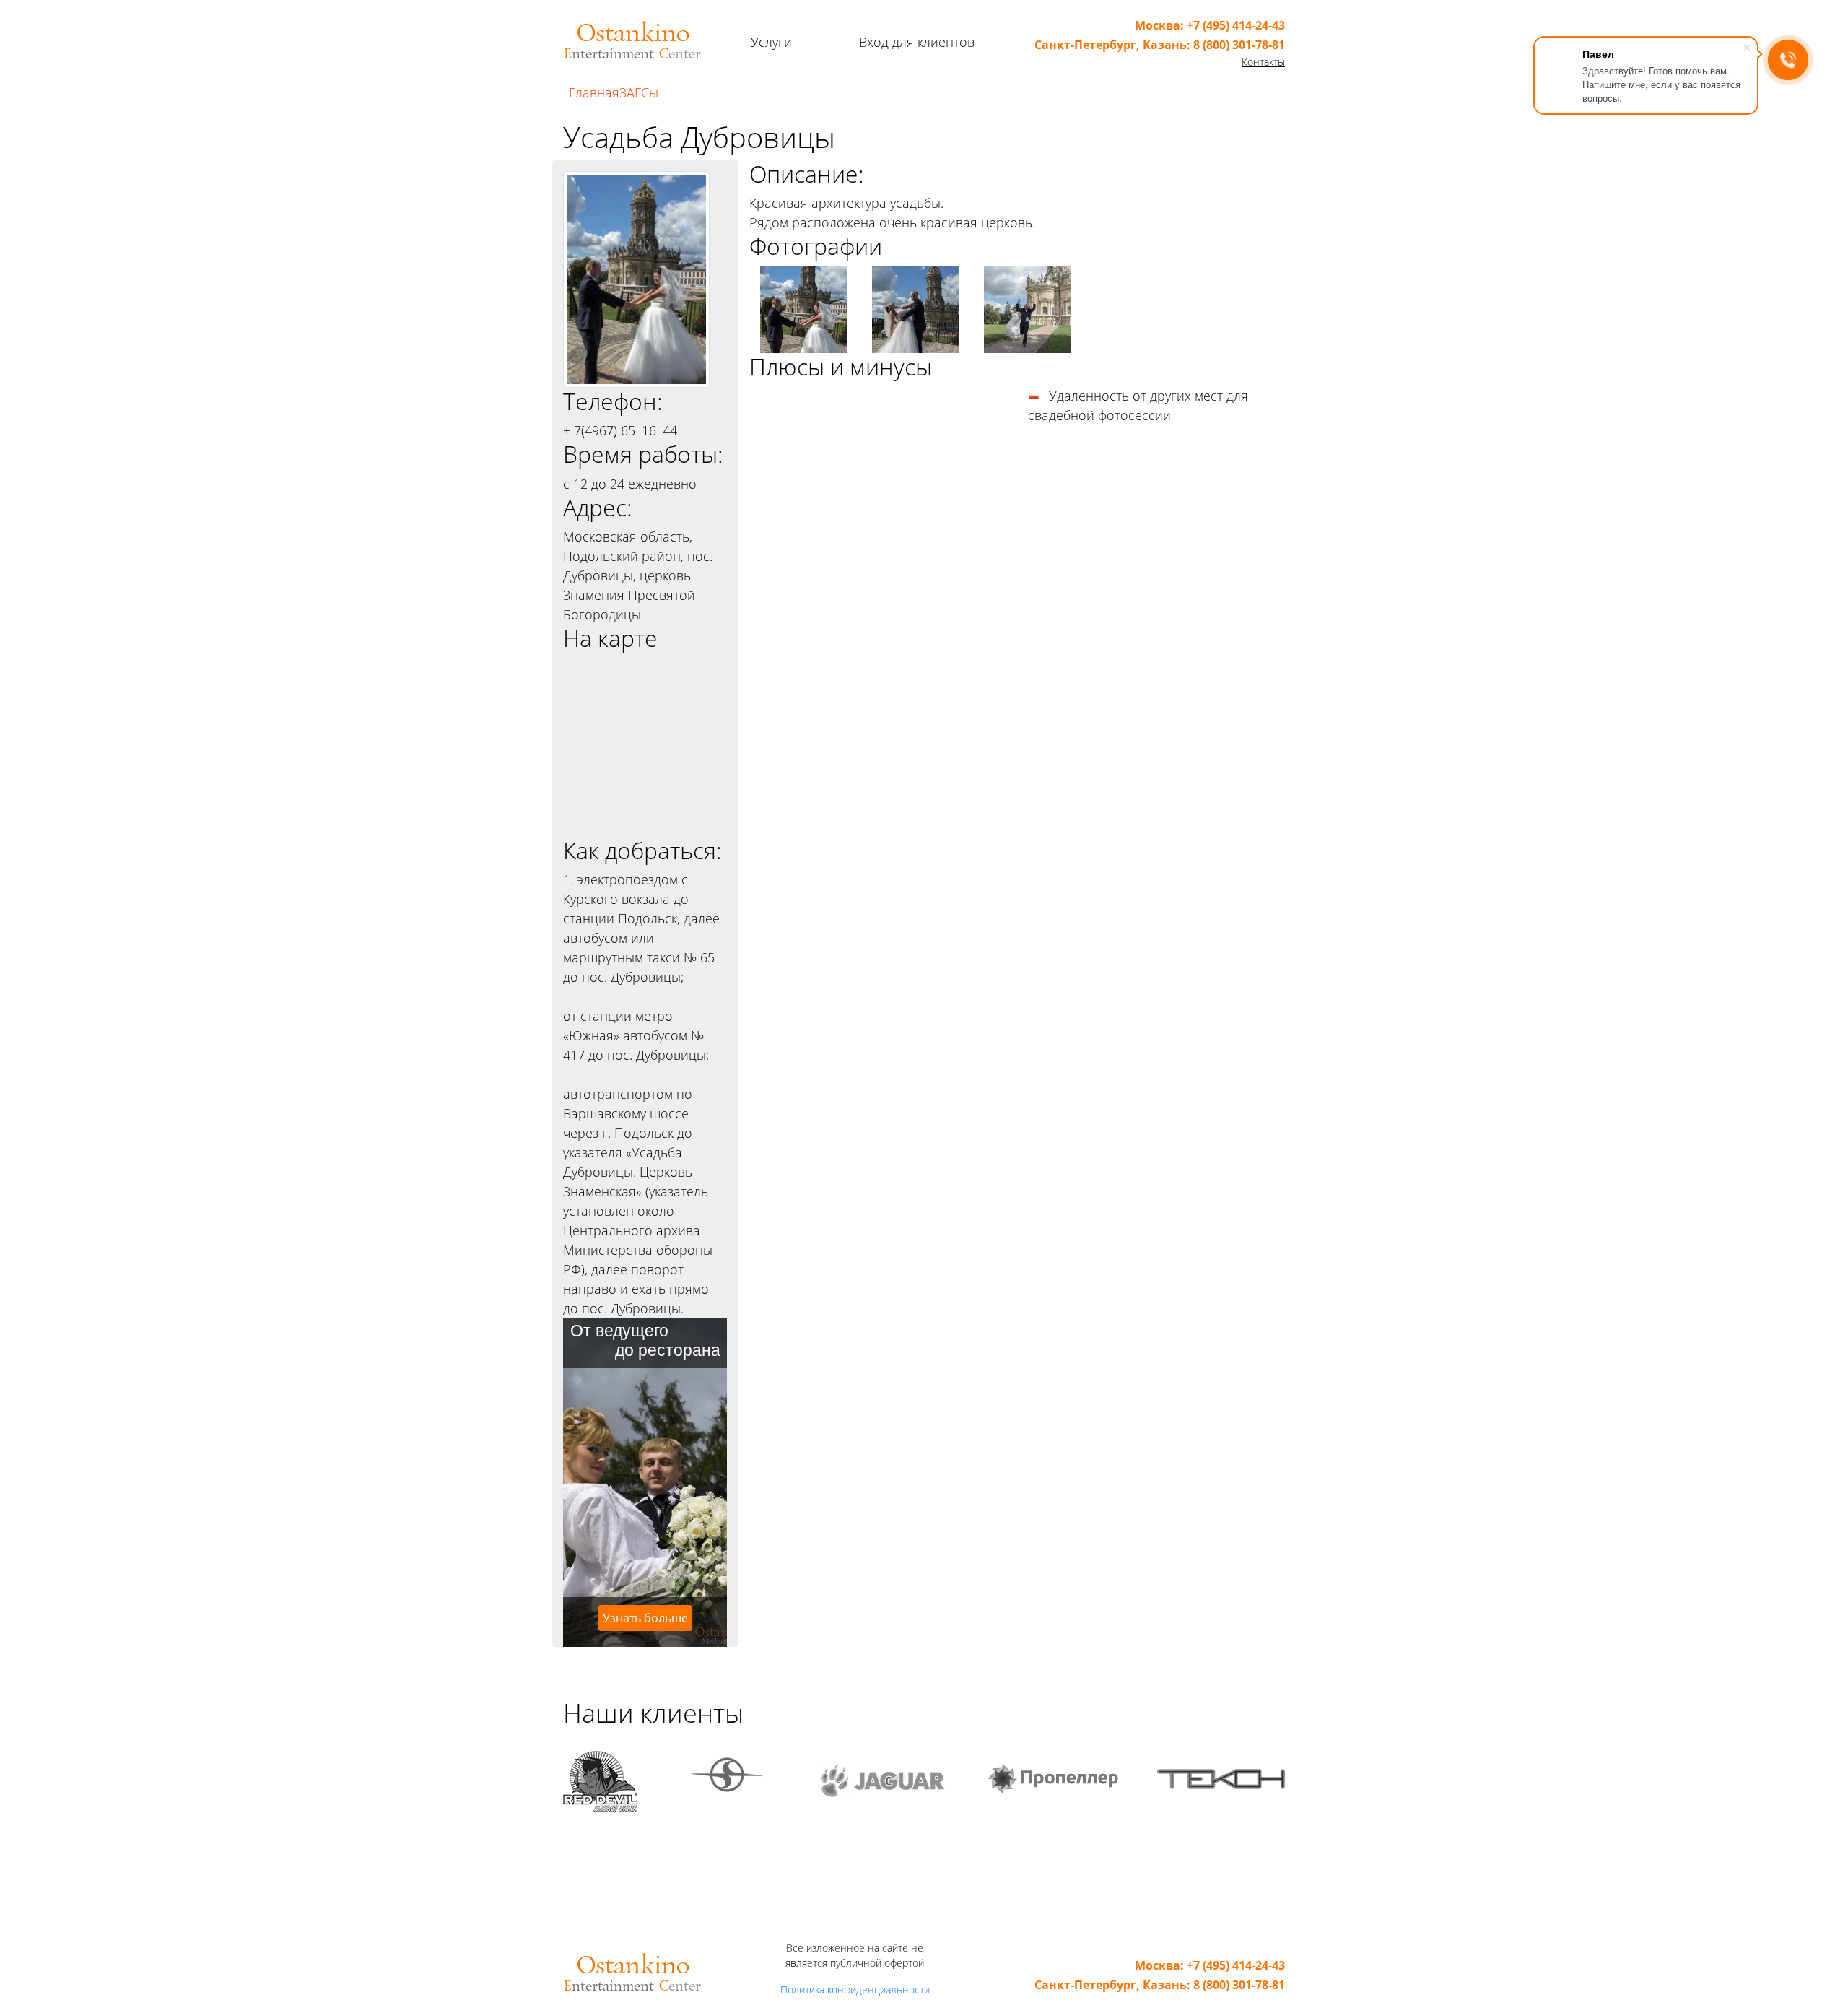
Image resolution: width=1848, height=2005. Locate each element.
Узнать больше (645, 1618)
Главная (594, 92)
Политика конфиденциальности (855, 1989)
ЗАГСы (639, 92)
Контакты (1263, 62)
